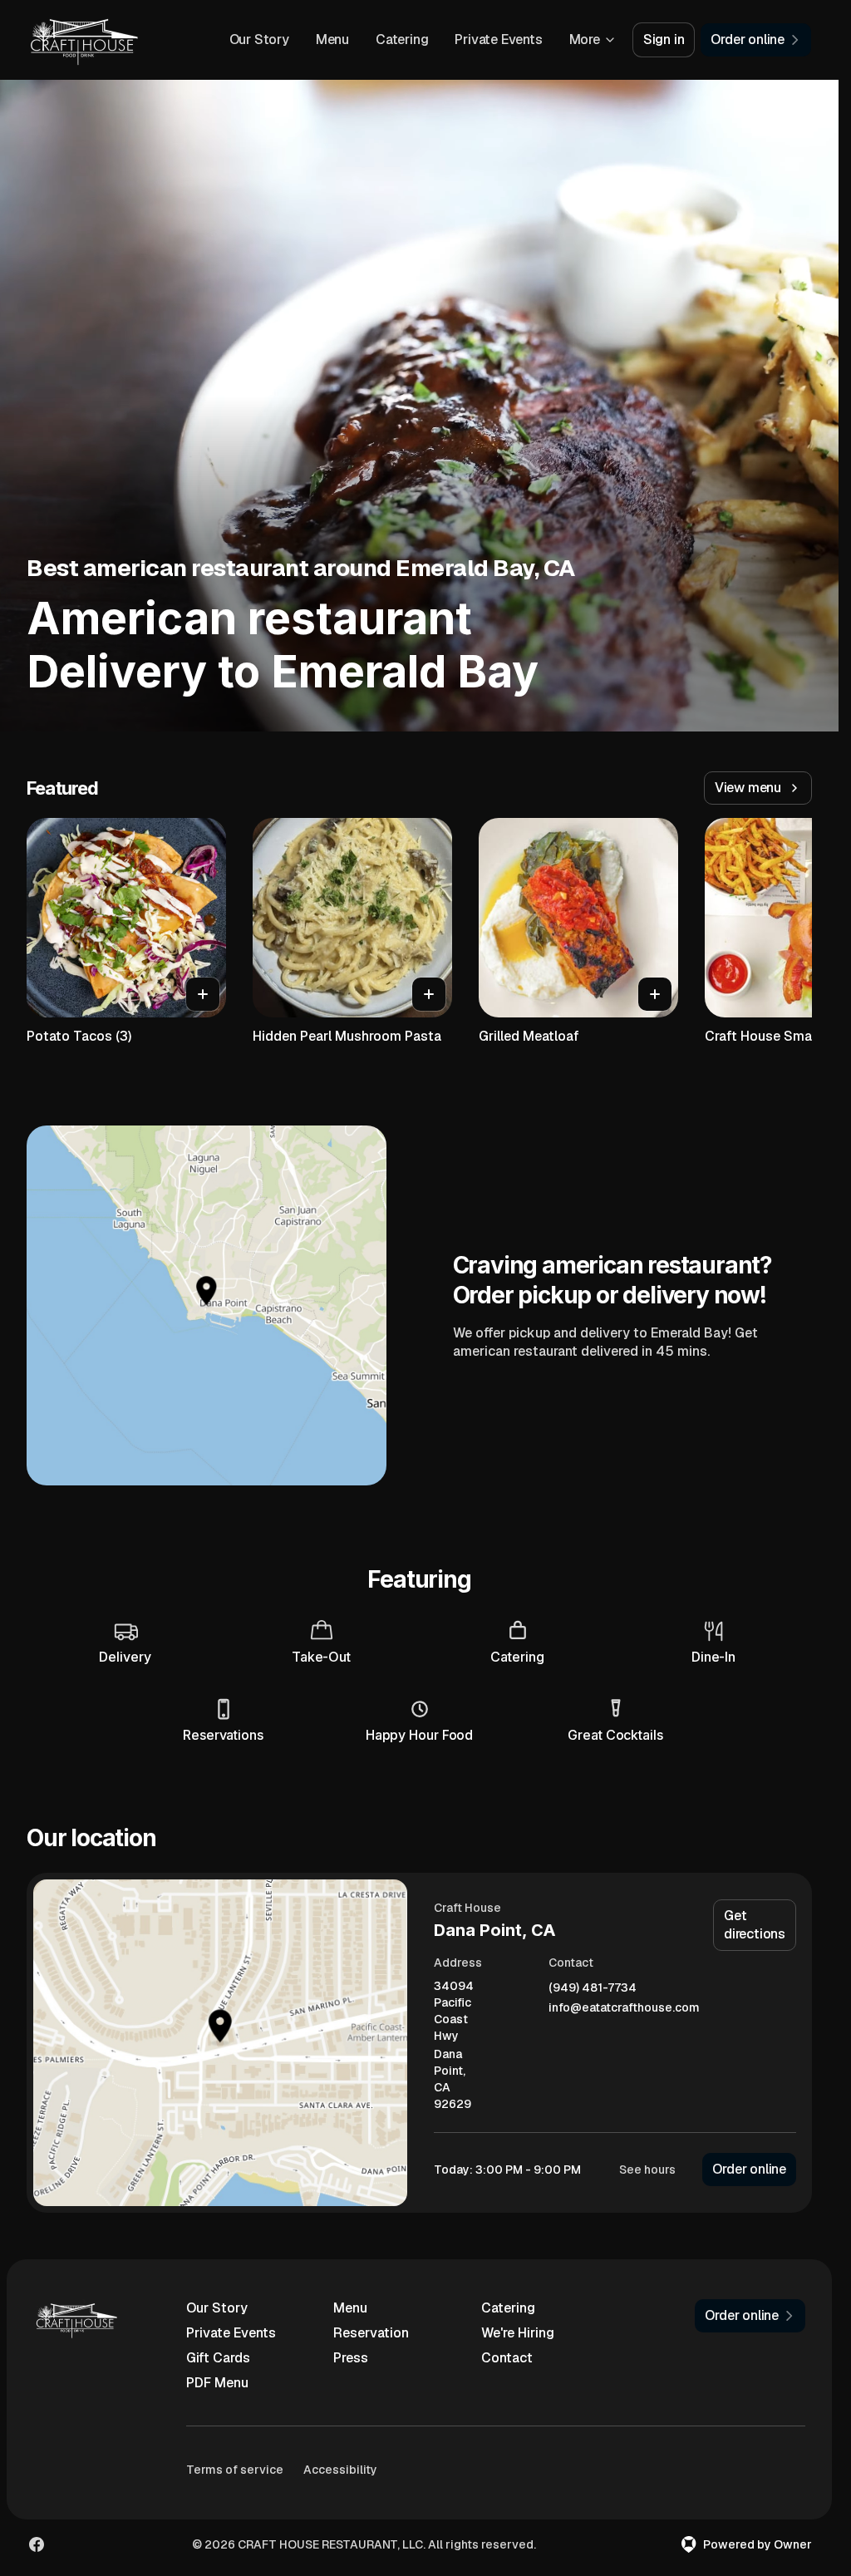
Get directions (755, 1925)
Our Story (259, 39)
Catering (402, 39)
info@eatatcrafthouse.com (624, 2008)
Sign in (664, 39)
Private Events (498, 39)
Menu (332, 39)
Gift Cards (218, 2358)
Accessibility (340, 2470)
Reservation (371, 2333)
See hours (647, 2170)
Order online (749, 2169)
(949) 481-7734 (593, 1988)
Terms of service (235, 2470)
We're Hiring (518, 2333)
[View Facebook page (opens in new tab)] (37, 2544)
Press (351, 2358)
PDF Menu (217, 2383)
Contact (507, 2358)
